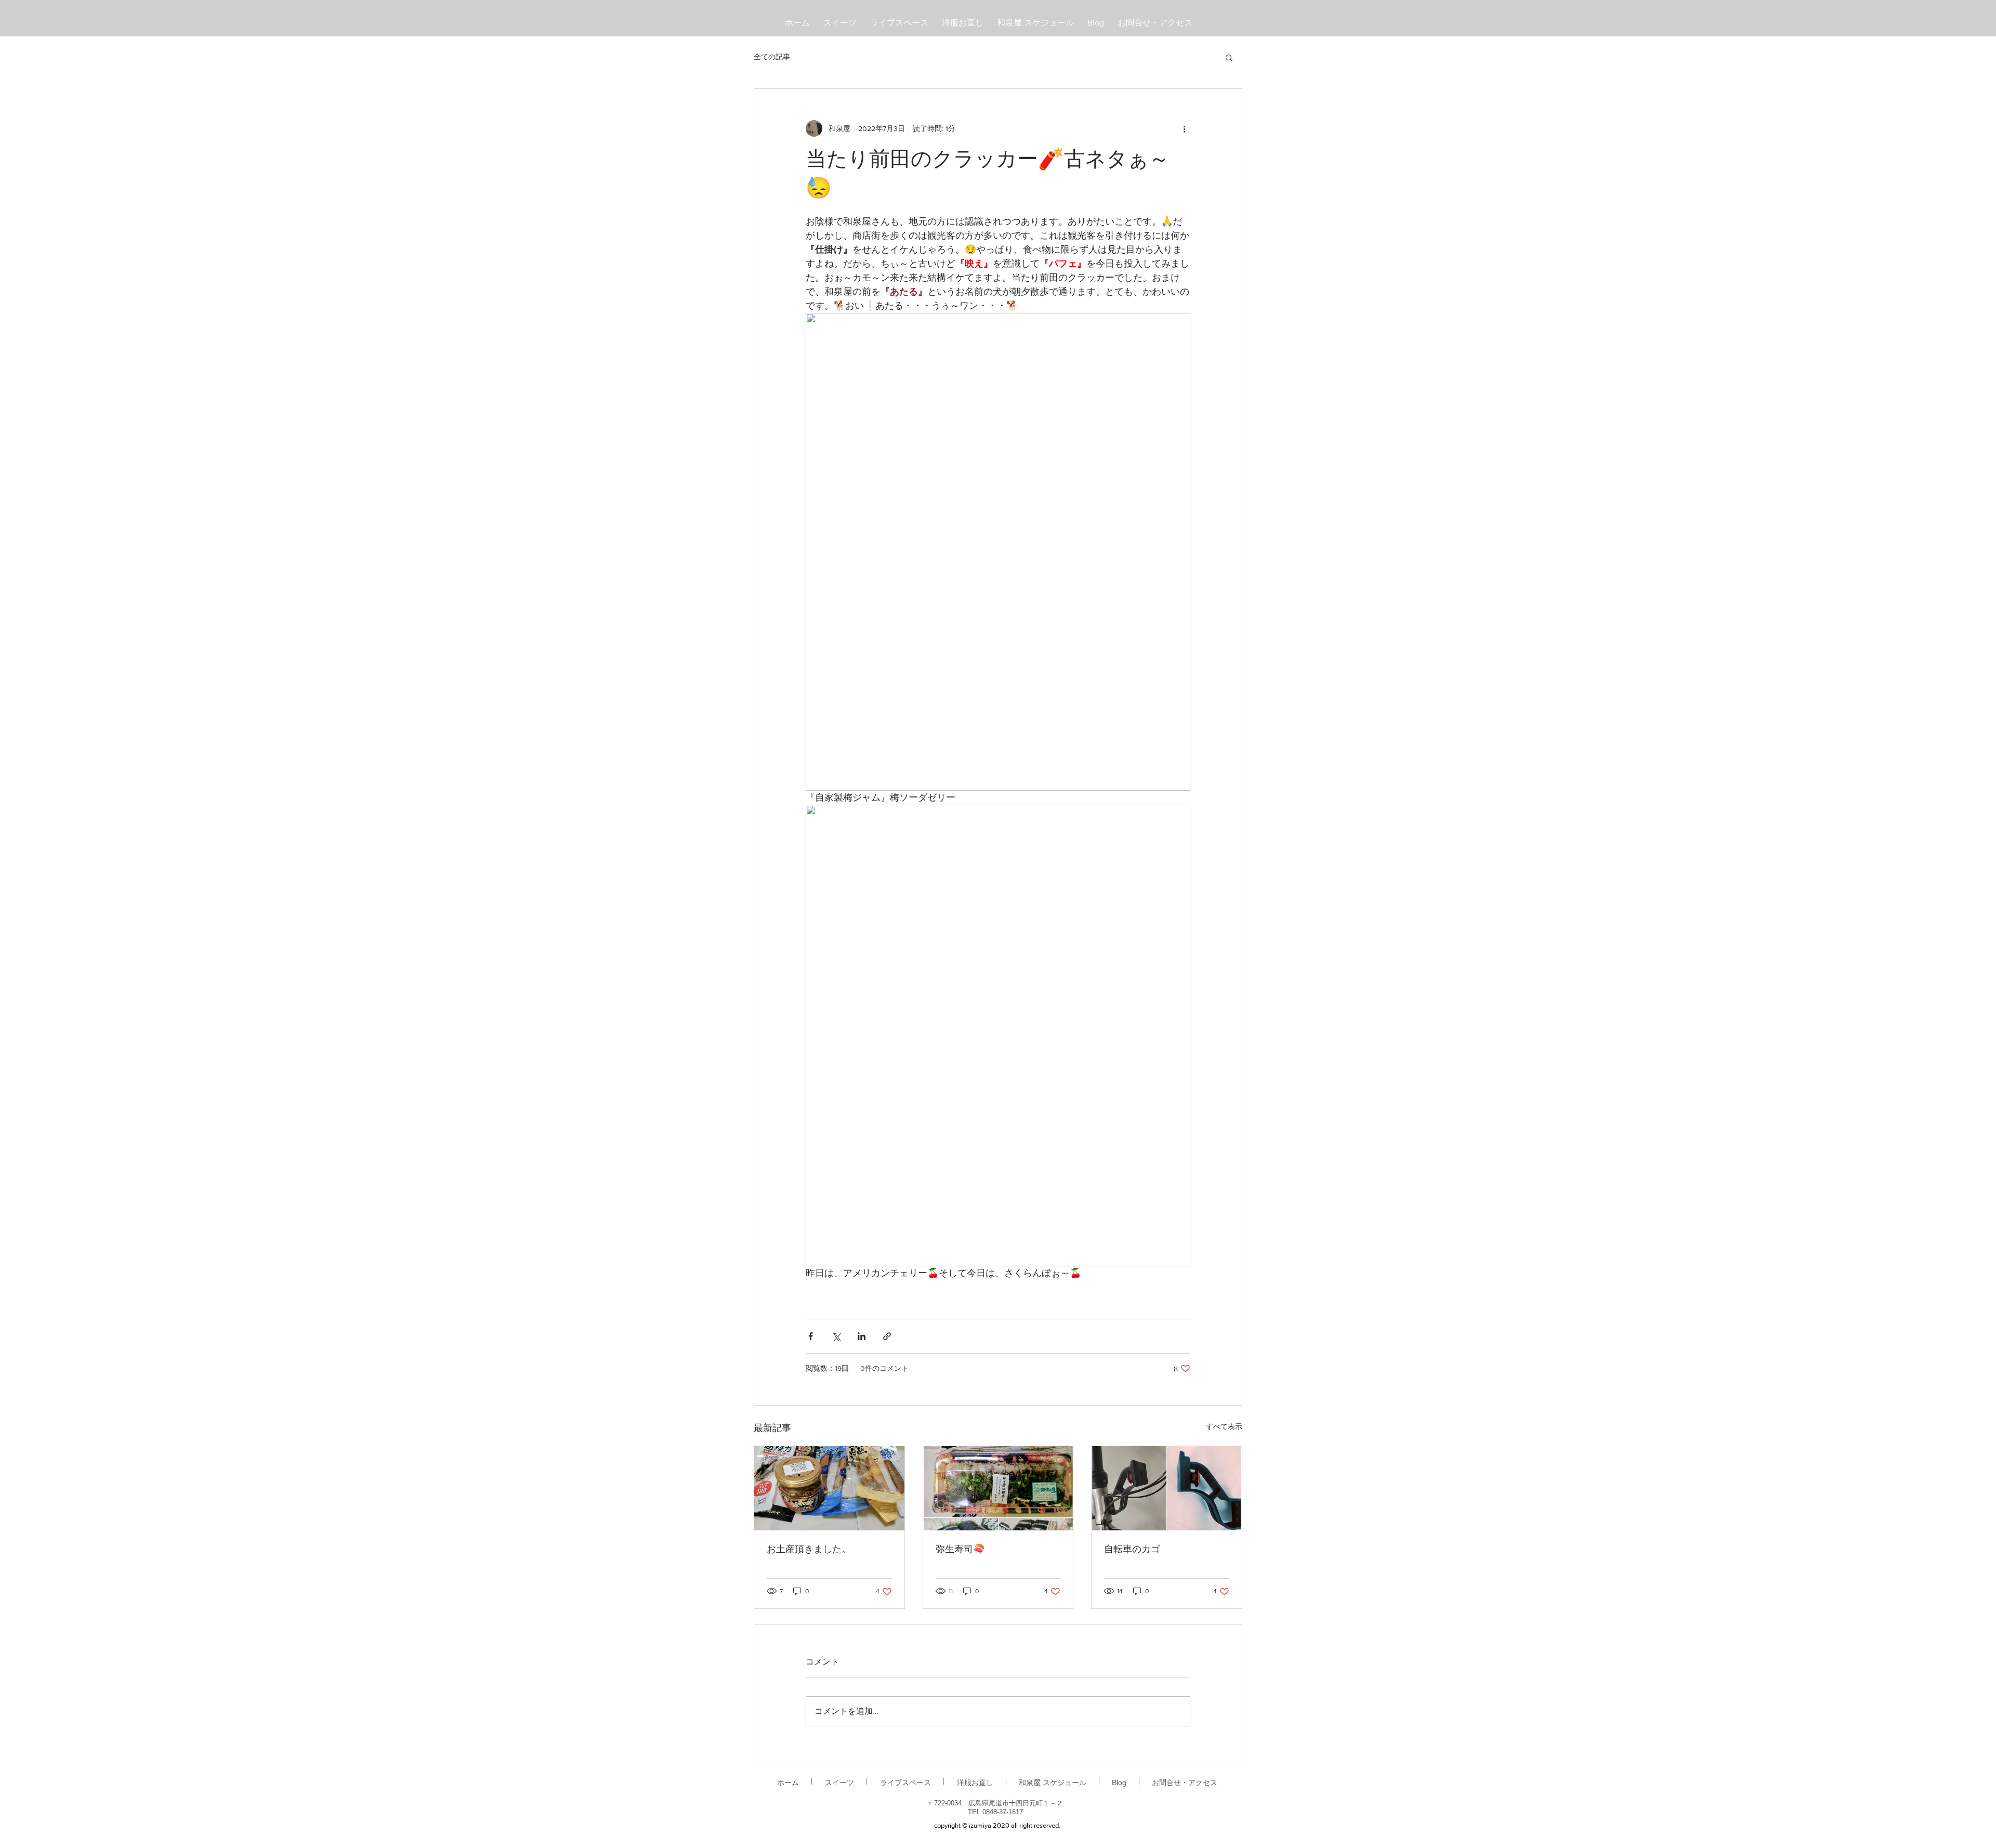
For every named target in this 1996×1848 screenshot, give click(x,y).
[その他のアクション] (1184, 128)
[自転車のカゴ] (1167, 1488)
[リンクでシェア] (887, 1336)
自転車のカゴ (1132, 1550)
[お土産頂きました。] (829, 1488)
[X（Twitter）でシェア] (836, 1336)
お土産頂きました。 (809, 1550)
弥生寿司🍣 (960, 1550)
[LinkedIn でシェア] (862, 1336)
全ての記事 (772, 57)
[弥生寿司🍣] (998, 1488)
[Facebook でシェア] (811, 1336)
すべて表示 (1224, 1426)
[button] (1229, 57)
